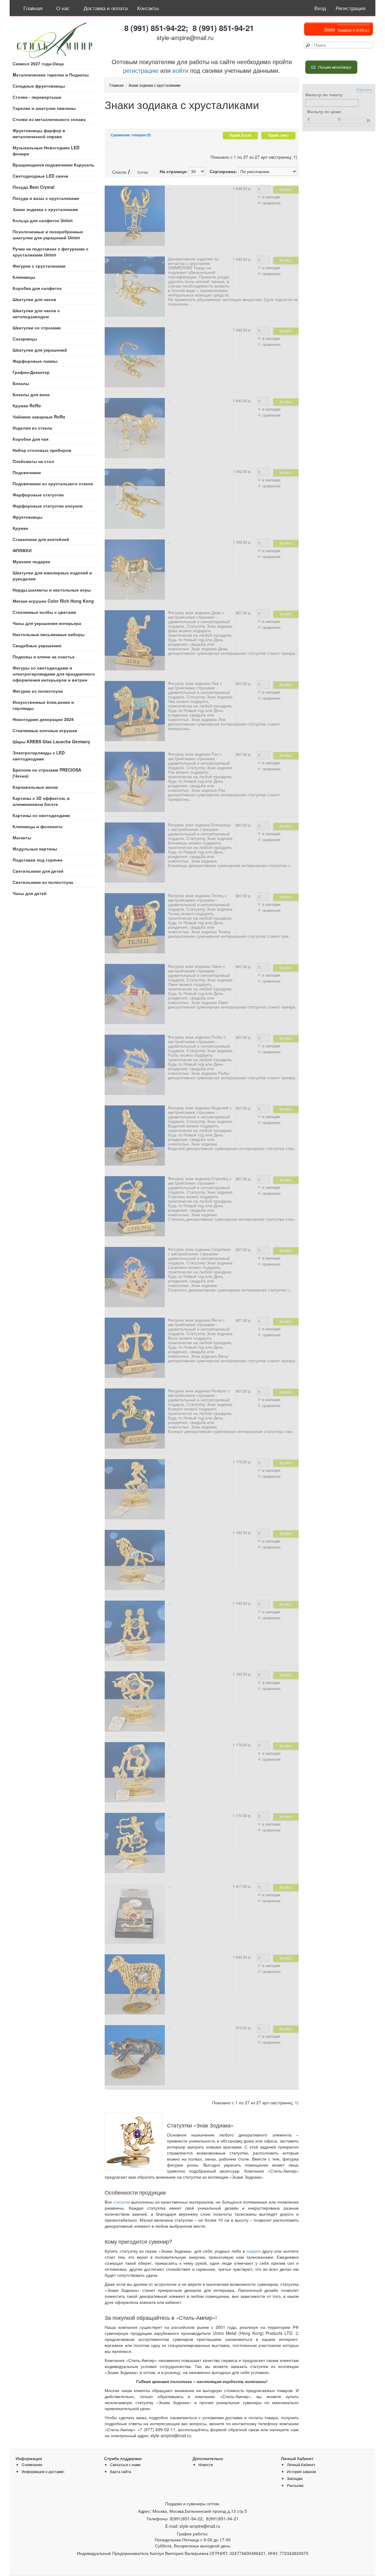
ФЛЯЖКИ (22, 550)
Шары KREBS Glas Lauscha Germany (51, 741)
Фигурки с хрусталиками (39, 266)
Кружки (20, 528)
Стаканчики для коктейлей (41, 539)
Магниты (22, 837)
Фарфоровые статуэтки (38, 495)
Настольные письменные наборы (49, 634)
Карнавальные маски (35, 787)
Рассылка (295, 2485)
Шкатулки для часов (34, 299)
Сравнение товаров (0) (131, 135)
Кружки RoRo (27, 406)
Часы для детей (30, 893)
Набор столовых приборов (42, 450)
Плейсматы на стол (33, 461)
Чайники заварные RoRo (39, 417)
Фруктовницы (28, 517)
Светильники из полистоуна (43, 882)
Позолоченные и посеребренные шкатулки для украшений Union (48, 235)
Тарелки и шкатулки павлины (44, 108)
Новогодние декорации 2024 (43, 719)
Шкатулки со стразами (37, 328)
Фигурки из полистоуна (38, 691)
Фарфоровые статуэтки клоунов (48, 506)
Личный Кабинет (301, 2464)
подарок (253, 2251)
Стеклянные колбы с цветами (44, 612)
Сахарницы (25, 339)
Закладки (295, 2478)
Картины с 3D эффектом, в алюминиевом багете (41, 801)
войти (180, 70)
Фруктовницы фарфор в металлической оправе (39, 133)
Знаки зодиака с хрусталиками (45, 209)
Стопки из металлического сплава (49, 119)
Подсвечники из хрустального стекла (53, 483)
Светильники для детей (38, 871)
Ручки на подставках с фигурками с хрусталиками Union (51, 252)
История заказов (301, 2471)
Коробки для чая (31, 439)
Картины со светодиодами (41, 815)
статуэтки (122, 2202)
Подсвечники (27, 472)
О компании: (32, 2464)
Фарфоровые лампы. (35, 361)
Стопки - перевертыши (37, 97)
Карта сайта (121, 2471)
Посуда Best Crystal (34, 187)
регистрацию (141, 70)
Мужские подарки (31, 561)
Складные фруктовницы (39, 86)
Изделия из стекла (32, 428)
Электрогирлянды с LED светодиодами (39, 756)
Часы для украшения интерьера (47, 623)
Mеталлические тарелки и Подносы (51, 75)
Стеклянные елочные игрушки (45, 730)
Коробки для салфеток (37, 288)
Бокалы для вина (31, 394)
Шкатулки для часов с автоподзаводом (36, 313)
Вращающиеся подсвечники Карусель (54, 165)
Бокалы (21, 383)
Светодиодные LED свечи (40, 176)
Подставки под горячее (38, 860)
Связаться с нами (125, 2464)
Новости (206, 2464)
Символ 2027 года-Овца (38, 64)
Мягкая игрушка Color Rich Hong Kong (53, 601)
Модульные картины (35, 849)
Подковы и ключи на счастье (44, 657)
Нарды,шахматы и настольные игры (52, 590)
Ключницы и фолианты (38, 826)
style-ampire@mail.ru (185, 37)
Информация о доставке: (43, 2471)
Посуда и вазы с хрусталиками (46, 198)
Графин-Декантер (31, 372)
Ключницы (24, 277)
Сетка (142, 172)
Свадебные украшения (37, 645)
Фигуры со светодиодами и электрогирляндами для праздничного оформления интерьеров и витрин (54, 674)
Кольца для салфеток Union (43, 220)
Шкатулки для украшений (40, 350)
